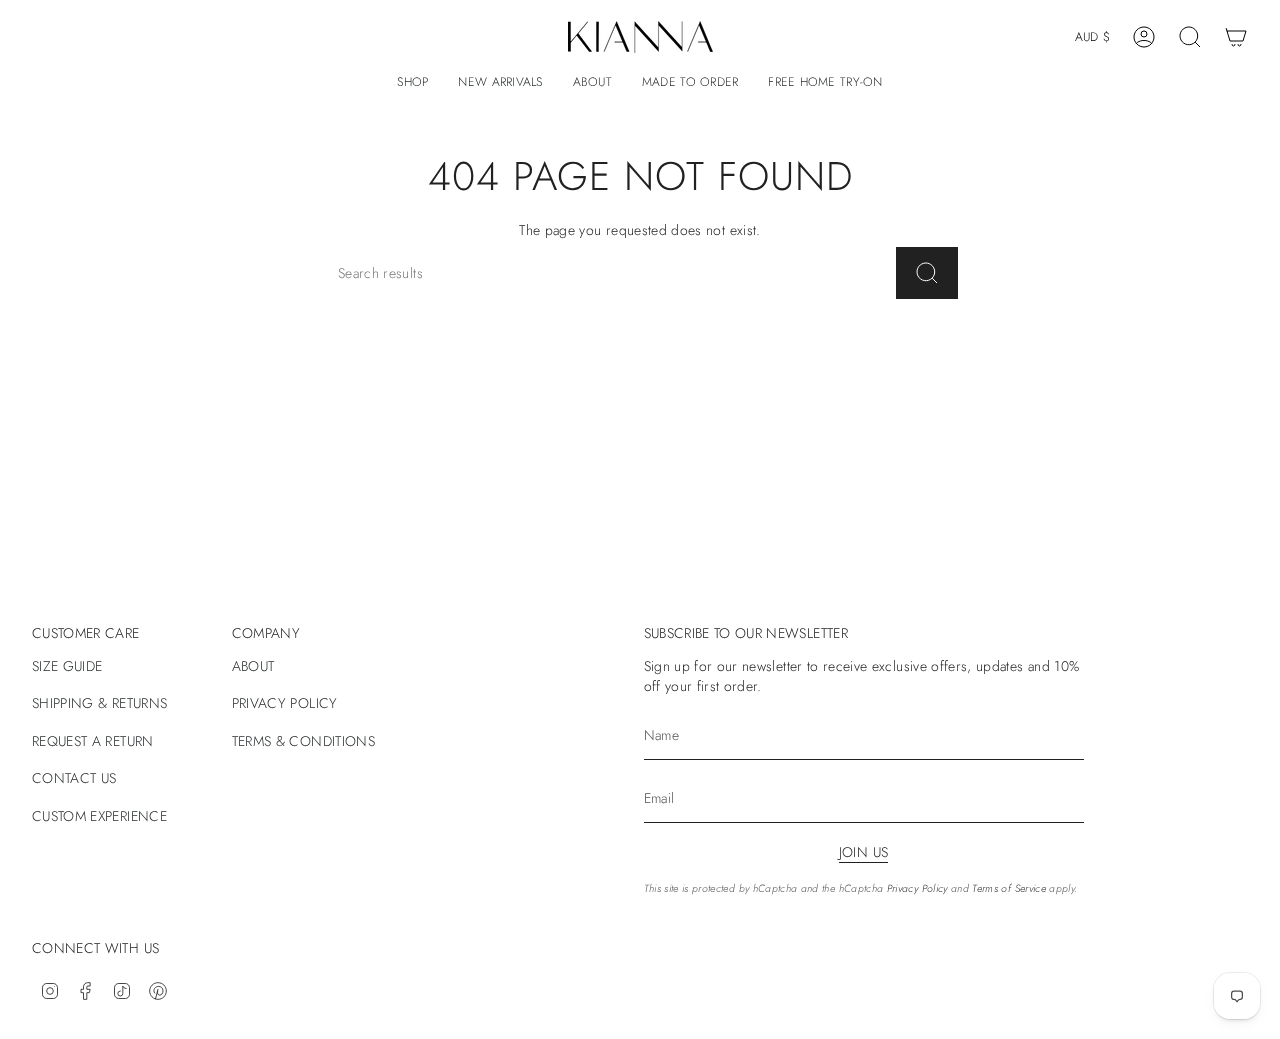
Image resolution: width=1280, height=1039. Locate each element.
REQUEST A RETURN (93, 741)
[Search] (927, 273)
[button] (412, 82)
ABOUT (253, 666)
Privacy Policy (917, 888)
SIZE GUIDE (67, 666)
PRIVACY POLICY (285, 703)
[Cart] (1236, 37)
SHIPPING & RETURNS (99, 703)
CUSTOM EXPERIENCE (99, 816)
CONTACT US (74, 778)
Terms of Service (1009, 888)
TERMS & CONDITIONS (303, 741)
